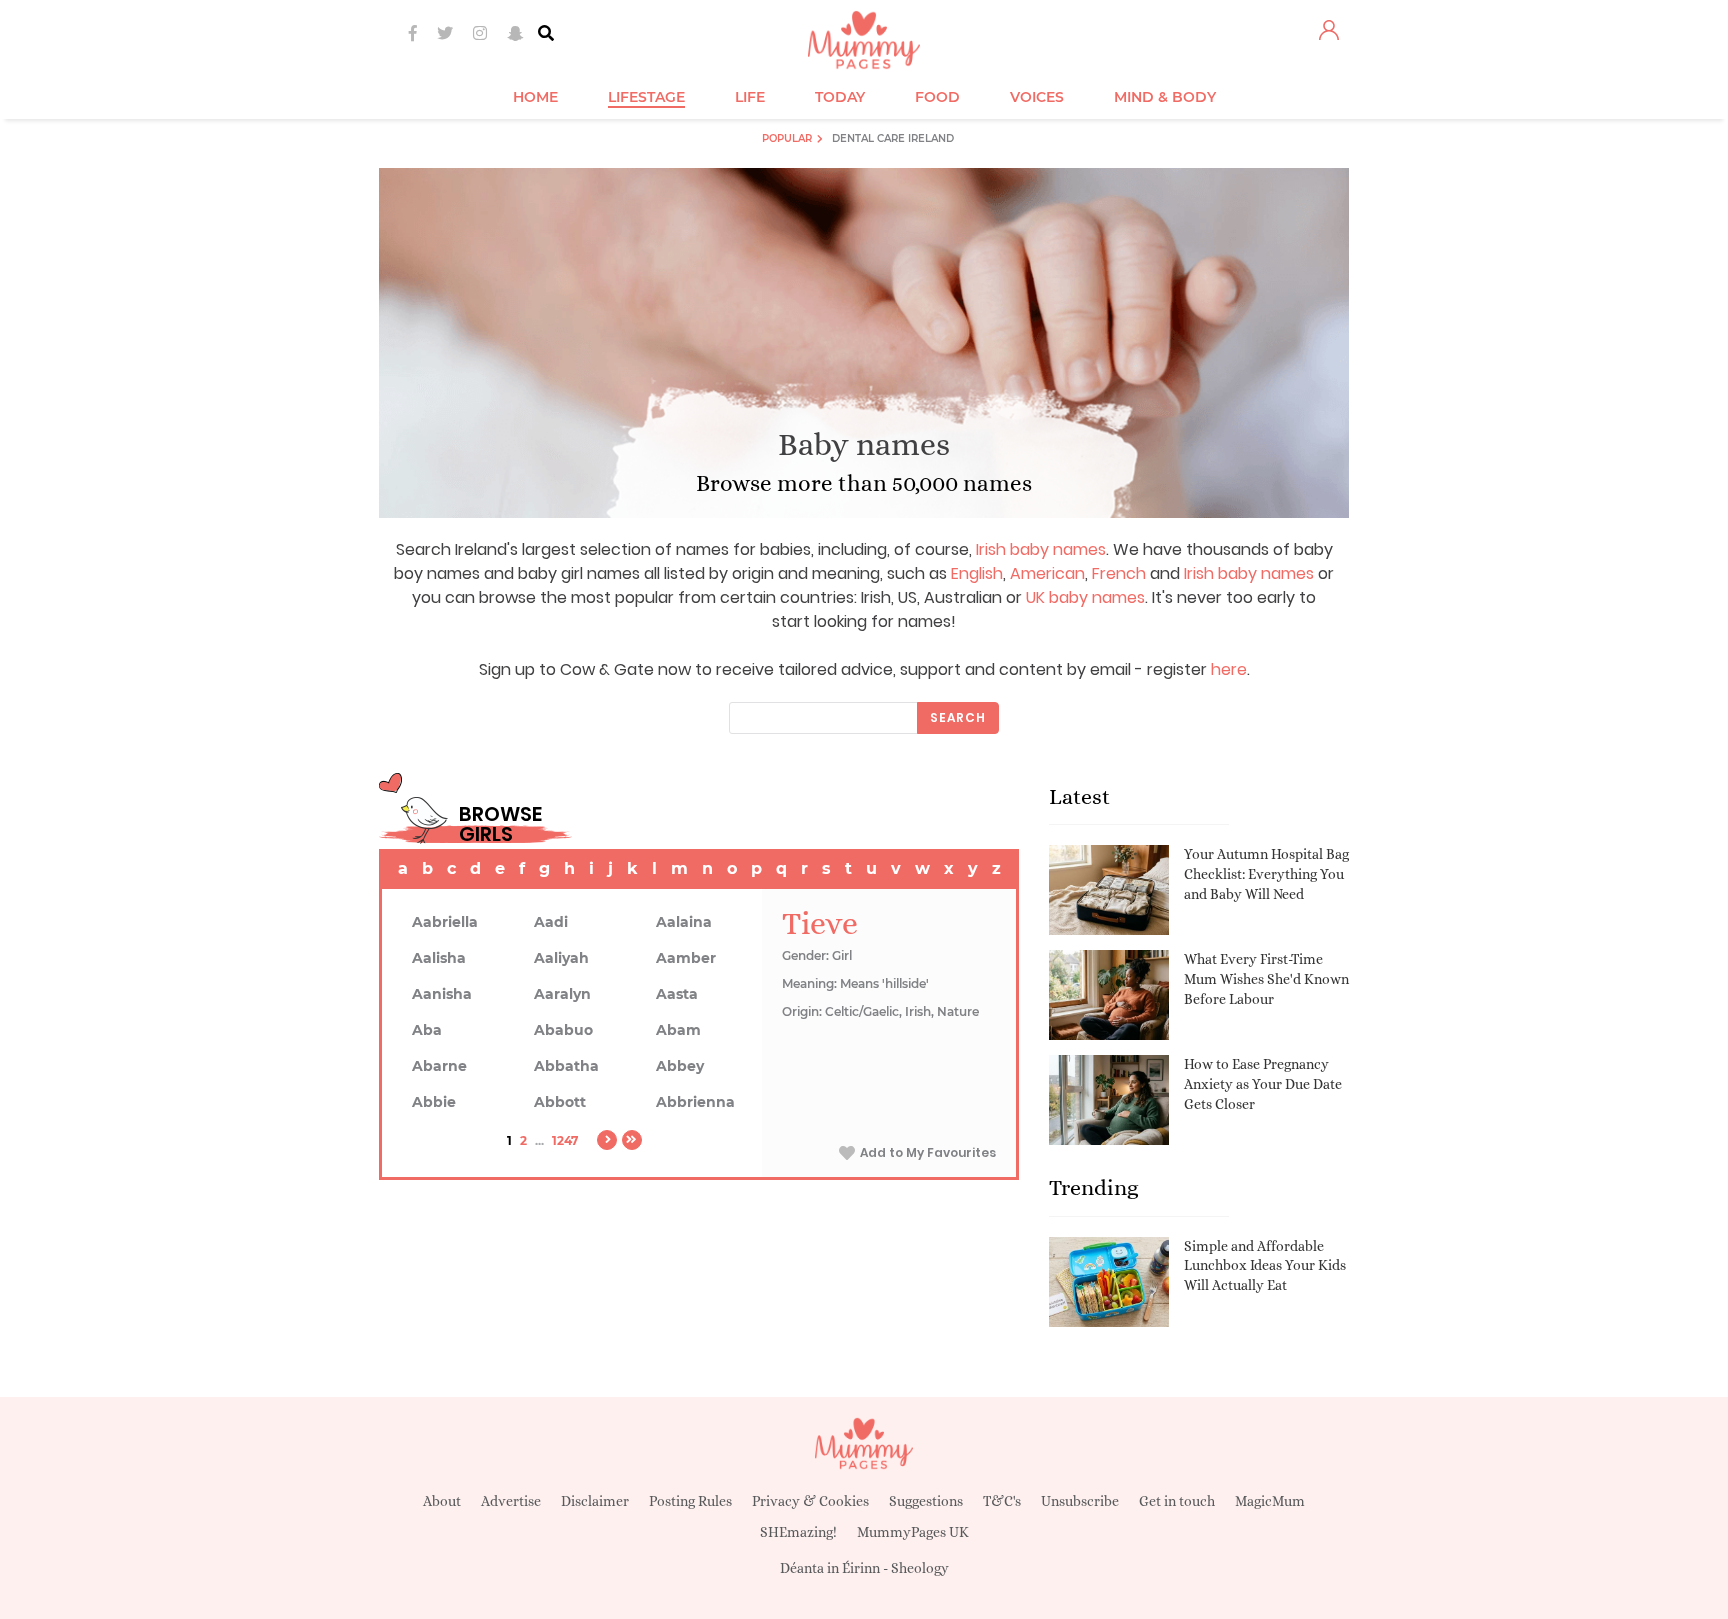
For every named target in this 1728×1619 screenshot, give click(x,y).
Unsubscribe (1080, 1501)
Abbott (560, 1102)
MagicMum (1270, 1501)
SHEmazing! (798, 1532)
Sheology (920, 1568)
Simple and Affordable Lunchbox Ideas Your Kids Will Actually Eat (1265, 1265)
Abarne (439, 1066)
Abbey (680, 1066)
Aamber (686, 958)
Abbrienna (695, 1102)
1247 (565, 1140)
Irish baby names (1041, 549)
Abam (678, 1030)
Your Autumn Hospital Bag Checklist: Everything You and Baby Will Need (1266, 873)
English (977, 573)
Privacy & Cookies (810, 1501)
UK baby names (1085, 597)
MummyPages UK (913, 1532)
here (1229, 669)
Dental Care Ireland (893, 138)
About (442, 1501)
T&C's (1002, 1501)
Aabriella (445, 922)
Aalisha (439, 958)
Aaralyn (562, 994)
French (1119, 573)
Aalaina (684, 922)
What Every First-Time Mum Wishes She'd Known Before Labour (1266, 978)
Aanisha (442, 994)
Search (958, 717)
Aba (427, 1030)
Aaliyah (561, 958)
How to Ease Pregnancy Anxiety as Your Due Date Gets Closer (1263, 1083)
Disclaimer (595, 1501)
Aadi (551, 922)
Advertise (511, 1501)
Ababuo (563, 1030)
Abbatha (566, 1066)
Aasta (677, 994)
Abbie (434, 1102)
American (1047, 573)
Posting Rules (690, 1501)
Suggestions (926, 1501)
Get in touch (1177, 1501)
